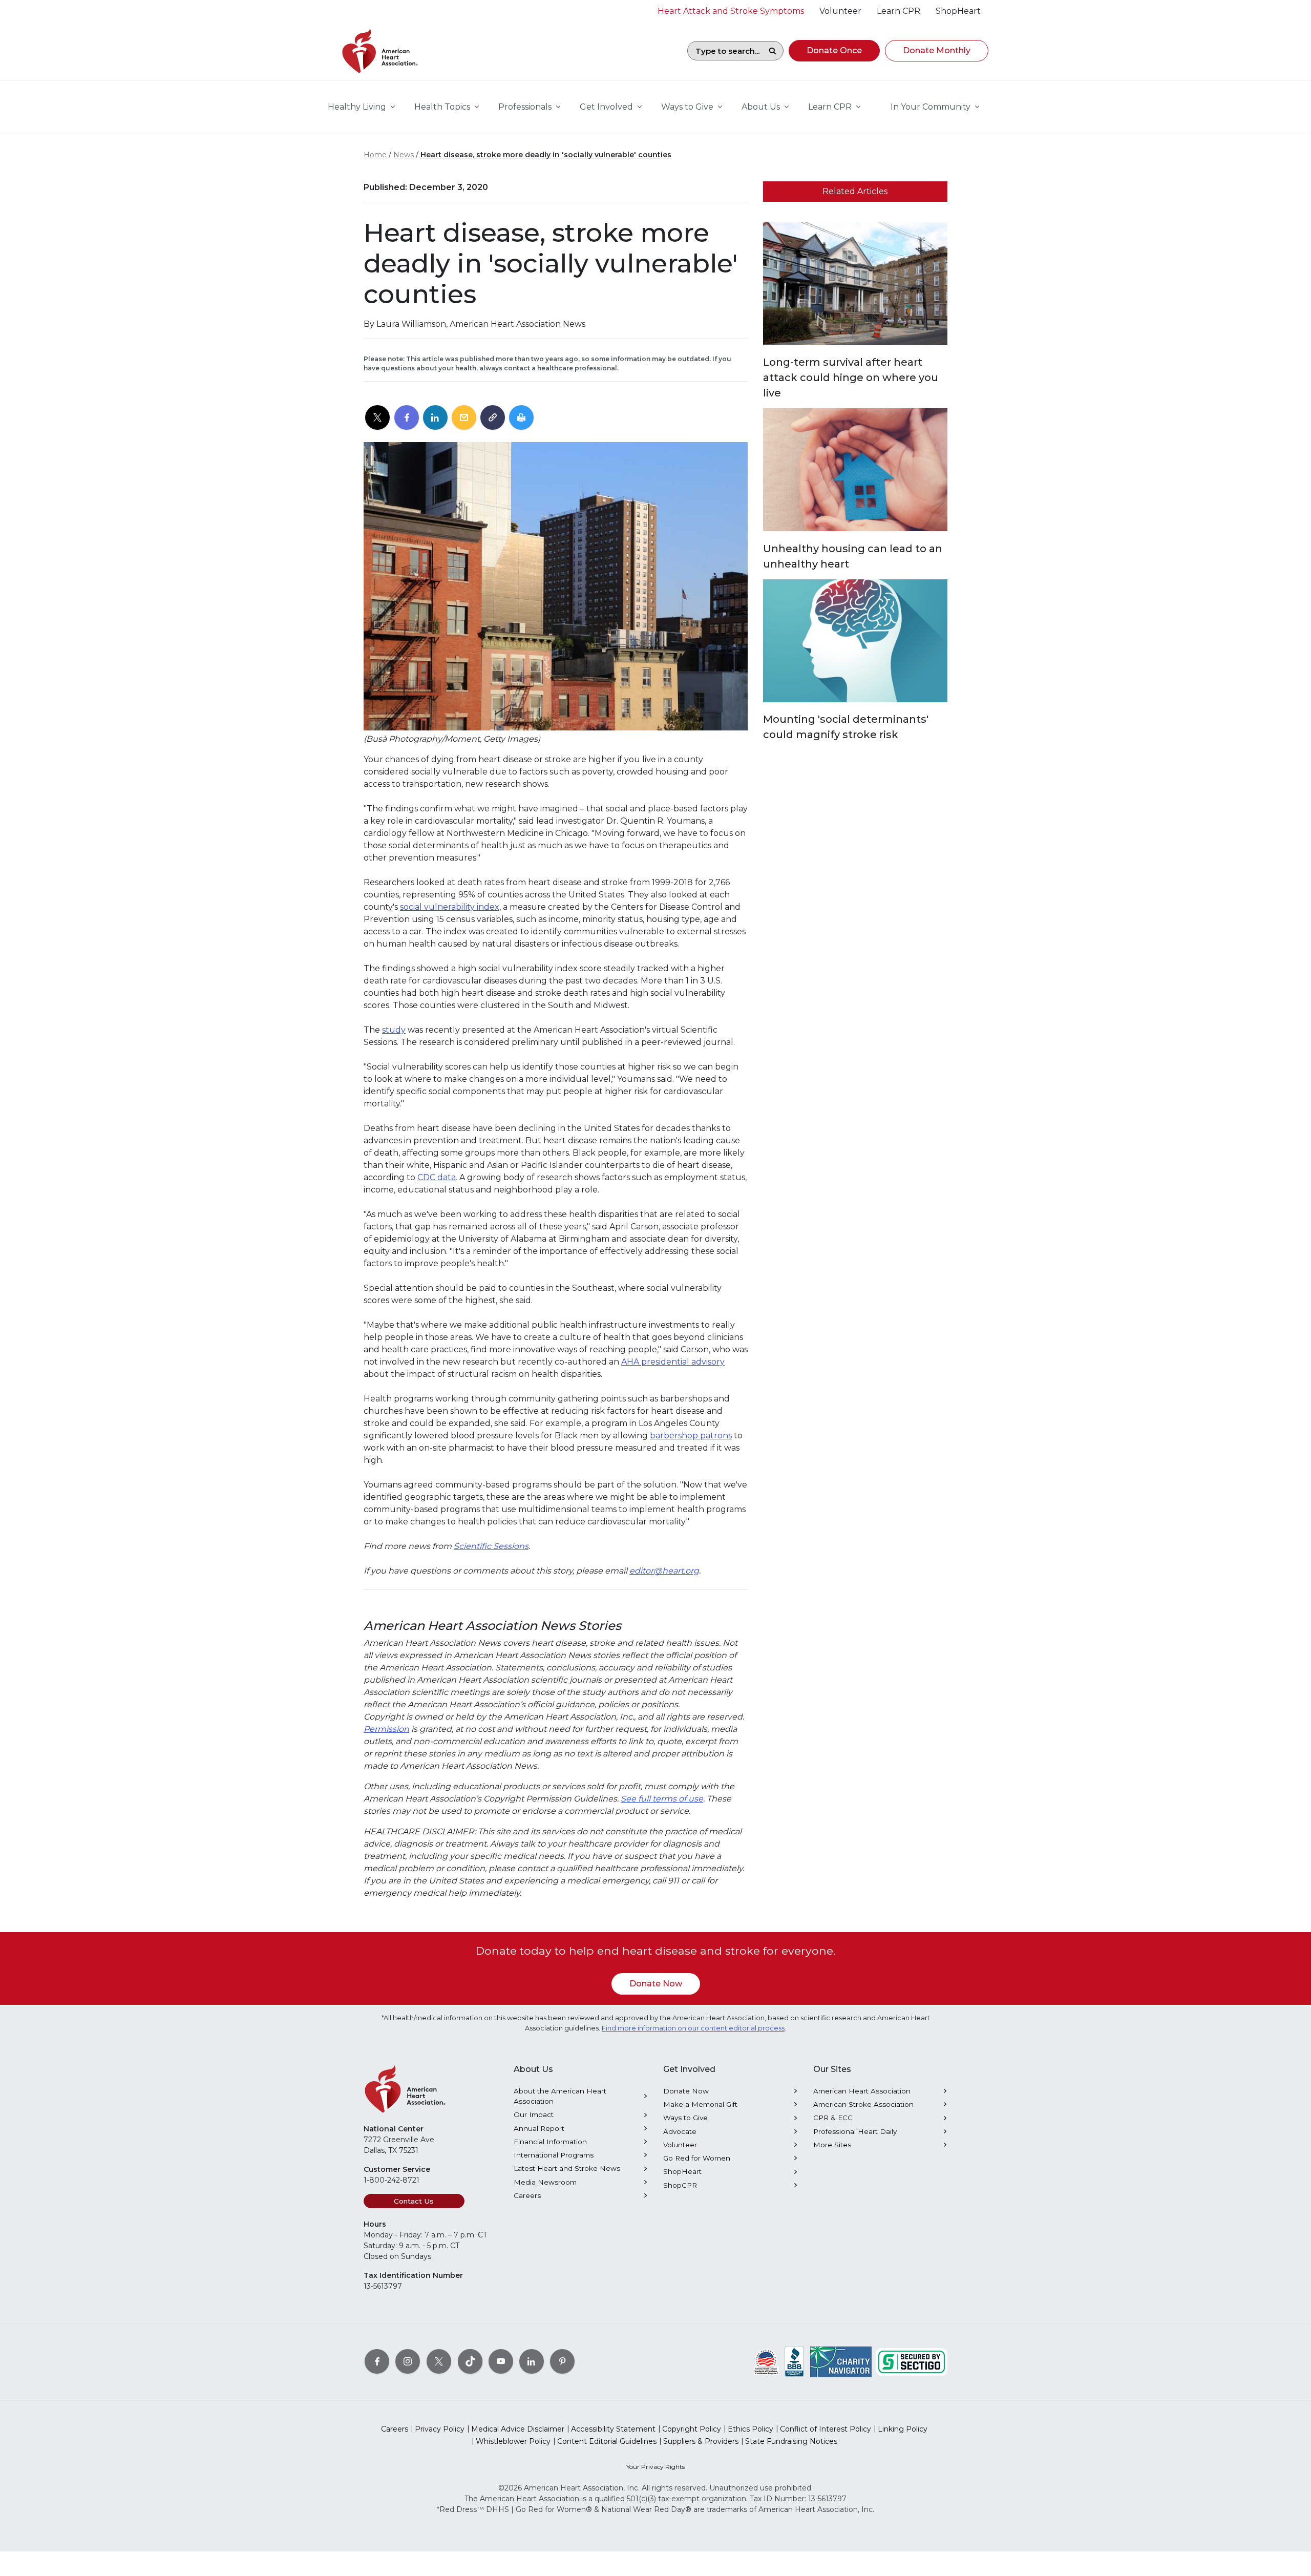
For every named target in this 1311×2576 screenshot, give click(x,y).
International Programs (554, 2155)
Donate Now (656, 1984)
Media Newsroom (545, 2182)
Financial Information (550, 2142)
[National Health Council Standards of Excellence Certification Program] (766, 2361)
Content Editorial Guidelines (607, 2441)
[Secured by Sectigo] (912, 2361)
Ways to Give (685, 2118)
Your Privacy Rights (655, 2467)
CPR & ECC (833, 2118)
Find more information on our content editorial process (693, 2028)
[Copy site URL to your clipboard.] (493, 418)
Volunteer (680, 2145)
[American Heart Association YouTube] (501, 2361)
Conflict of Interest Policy (826, 2429)
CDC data (437, 1177)
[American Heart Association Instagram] (408, 2361)
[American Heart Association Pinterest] (562, 2361)
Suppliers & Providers (701, 2441)
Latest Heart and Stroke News (567, 2168)
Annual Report (539, 2128)
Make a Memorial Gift (700, 2104)
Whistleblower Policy (513, 2441)
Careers (527, 2195)
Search (772, 51)
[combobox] (725, 51)
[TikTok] (470, 2361)
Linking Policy (903, 2429)
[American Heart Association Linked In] (532, 2361)
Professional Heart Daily (855, 2131)
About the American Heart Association (560, 2096)
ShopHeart (682, 2171)
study (394, 1030)
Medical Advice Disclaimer (518, 2429)
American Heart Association (862, 2091)
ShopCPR (680, 2185)
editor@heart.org (664, 1571)
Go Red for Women (697, 2158)
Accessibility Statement (613, 2429)
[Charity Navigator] (841, 2361)
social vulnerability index (450, 907)
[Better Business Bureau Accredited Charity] (795, 2361)
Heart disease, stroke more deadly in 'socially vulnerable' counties (546, 155)
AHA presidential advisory (673, 1362)
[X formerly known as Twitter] (439, 2361)
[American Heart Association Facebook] (377, 2361)
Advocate (680, 2131)
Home (375, 155)
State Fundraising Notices (791, 2441)
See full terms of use (662, 1799)
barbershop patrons (691, 1436)
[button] (834, 51)
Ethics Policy (750, 2429)
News (404, 155)
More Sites (832, 2145)
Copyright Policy (692, 2429)
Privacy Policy (440, 2429)
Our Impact (534, 2114)
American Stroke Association (863, 2104)
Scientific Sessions (491, 1546)
